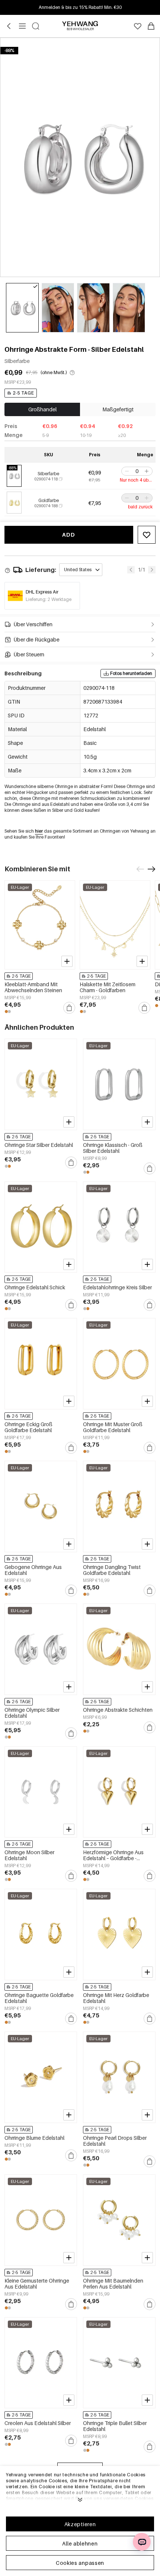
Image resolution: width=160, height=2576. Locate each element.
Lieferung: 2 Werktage (49, 599)
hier (39, 831)
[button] (126, 471)
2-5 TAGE (23, 393)
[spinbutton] (137, 471)
